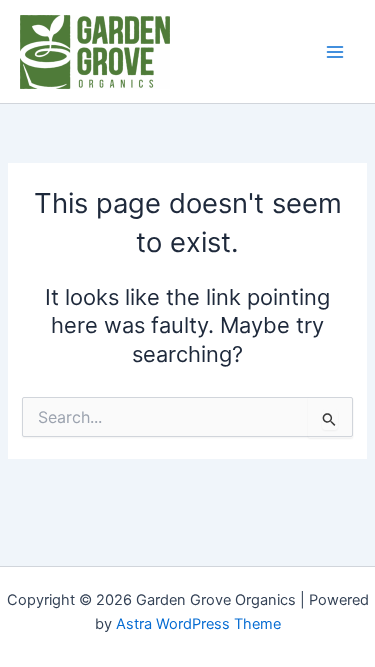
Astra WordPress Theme (198, 624)
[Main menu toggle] (335, 51)
